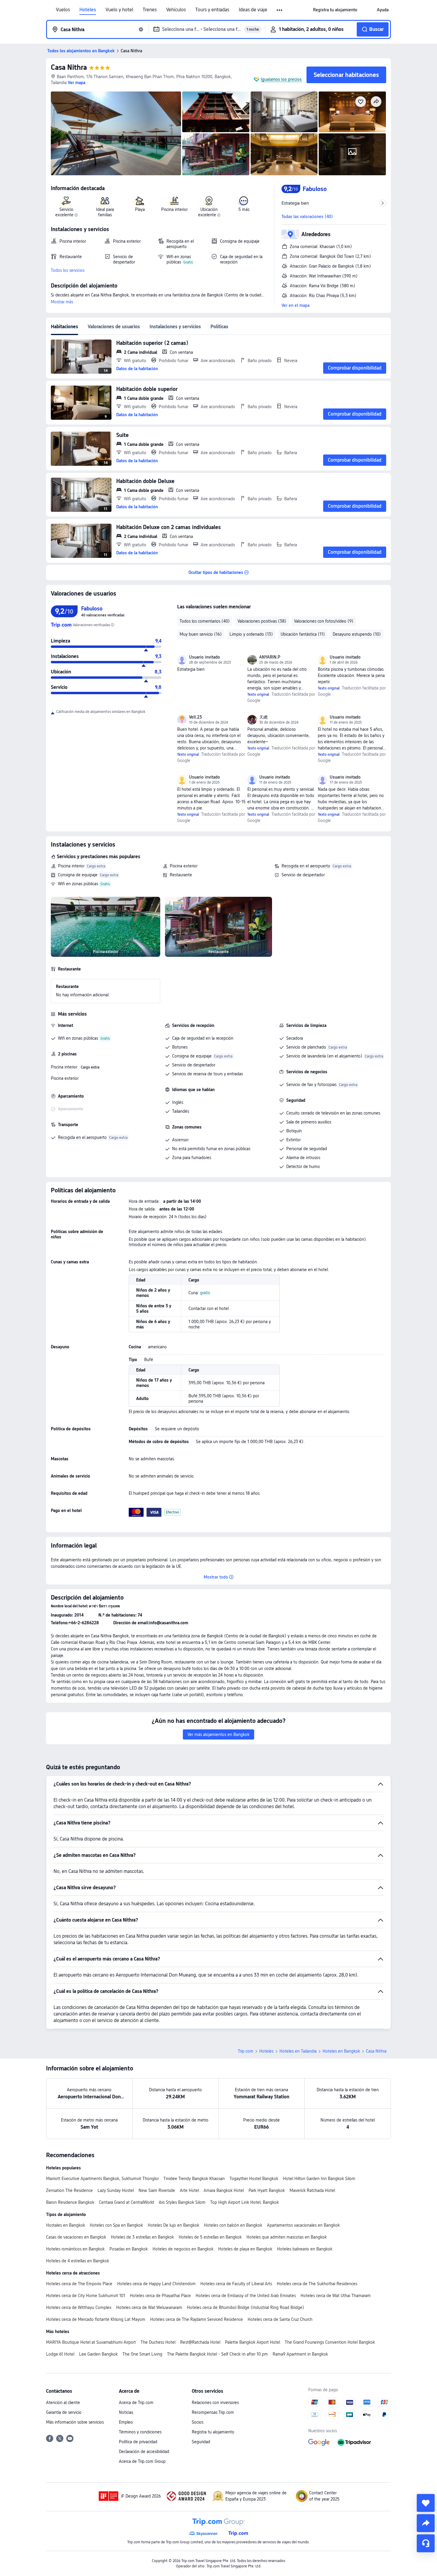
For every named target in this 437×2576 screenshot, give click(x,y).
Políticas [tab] (219, 327)
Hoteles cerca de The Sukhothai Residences (317, 2284)
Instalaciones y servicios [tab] (175, 327)
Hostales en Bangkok (66, 2225)
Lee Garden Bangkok (98, 2354)
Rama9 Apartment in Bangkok (300, 2354)
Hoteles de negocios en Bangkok (183, 2249)
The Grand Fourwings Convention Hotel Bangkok (330, 2342)
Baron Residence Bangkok (70, 2202)
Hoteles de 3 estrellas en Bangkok (142, 2237)
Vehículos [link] (176, 10)
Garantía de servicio (64, 2412)
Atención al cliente (63, 2403)
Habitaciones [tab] (65, 327)
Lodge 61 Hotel (60, 2354)
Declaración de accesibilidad (144, 2452)
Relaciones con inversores (215, 2403)
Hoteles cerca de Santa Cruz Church (280, 2319)
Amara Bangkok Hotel (224, 2190)
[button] (280, 10)
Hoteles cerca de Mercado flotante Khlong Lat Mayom (96, 2319)
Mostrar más (62, 302)
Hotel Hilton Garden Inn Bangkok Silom (319, 2179)
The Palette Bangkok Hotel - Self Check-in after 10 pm (217, 2354)
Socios (198, 2422)
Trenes (150, 10)
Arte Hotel (189, 2190)
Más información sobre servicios (75, 2422)
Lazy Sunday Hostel (116, 2190)
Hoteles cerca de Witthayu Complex (79, 2307)
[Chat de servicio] (426, 2543)
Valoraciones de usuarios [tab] (114, 327)
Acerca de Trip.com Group (142, 2461)
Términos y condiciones (140, 2432)
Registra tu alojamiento (213, 2432)
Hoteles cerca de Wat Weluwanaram (149, 2307)
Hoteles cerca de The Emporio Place (79, 2284)
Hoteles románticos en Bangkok (75, 2249)
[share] (426, 2523)
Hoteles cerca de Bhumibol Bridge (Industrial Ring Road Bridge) (246, 2307)
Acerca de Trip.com (136, 2403)
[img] (116, 133)
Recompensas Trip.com (213, 2412)
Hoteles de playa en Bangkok (245, 2249)
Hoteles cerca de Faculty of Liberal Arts (236, 2284)
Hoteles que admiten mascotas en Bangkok (287, 2237)
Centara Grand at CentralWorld (126, 2202)
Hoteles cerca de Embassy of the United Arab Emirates (246, 2296)
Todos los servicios (68, 270)
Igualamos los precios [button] (281, 79)
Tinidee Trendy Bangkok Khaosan (194, 2179)
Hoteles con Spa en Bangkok (116, 2225)
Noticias (126, 2412)
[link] (335, 10)
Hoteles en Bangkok (341, 2051)
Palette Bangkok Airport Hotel (253, 2342)
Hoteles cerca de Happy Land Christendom (156, 2284)
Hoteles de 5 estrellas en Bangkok (210, 2237)
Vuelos (63, 10)
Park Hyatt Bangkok (267, 2190)
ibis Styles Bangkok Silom (182, 2202)
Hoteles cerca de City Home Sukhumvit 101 (86, 2296)
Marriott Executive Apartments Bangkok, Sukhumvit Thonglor (102, 2179)
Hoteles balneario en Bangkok (305, 2249)
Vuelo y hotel (119, 10)
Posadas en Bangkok (129, 2249)
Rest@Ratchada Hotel (200, 2342)
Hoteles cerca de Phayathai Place (160, 2296)
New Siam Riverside (157, 2190)
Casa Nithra (69, 67)
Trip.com (246, 2051)
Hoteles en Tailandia (298, 2051)
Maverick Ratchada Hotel (312, 2190)
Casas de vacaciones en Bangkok (76, 2237)
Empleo (126, 2422)
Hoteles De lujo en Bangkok (173, 2225)
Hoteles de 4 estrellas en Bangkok (78, 2261)
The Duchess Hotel (158, 2342)
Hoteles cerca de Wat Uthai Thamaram (336, 2296)
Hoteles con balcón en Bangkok (233, 2225)
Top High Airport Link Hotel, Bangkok (245, 2202)
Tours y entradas (212, 10)
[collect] (426, 2503)
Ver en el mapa (295, 305)
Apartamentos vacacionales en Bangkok (303, 2225)
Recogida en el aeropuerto (306, 866)
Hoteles (88, 10)
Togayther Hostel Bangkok (254, 2179)
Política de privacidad (138, 2442)
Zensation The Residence (69, 2190)
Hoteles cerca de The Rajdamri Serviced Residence (197, 2319)
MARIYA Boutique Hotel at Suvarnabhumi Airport (91, 2342)
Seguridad (201, 2442)
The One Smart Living (142, 2354)
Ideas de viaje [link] (253, 10)
